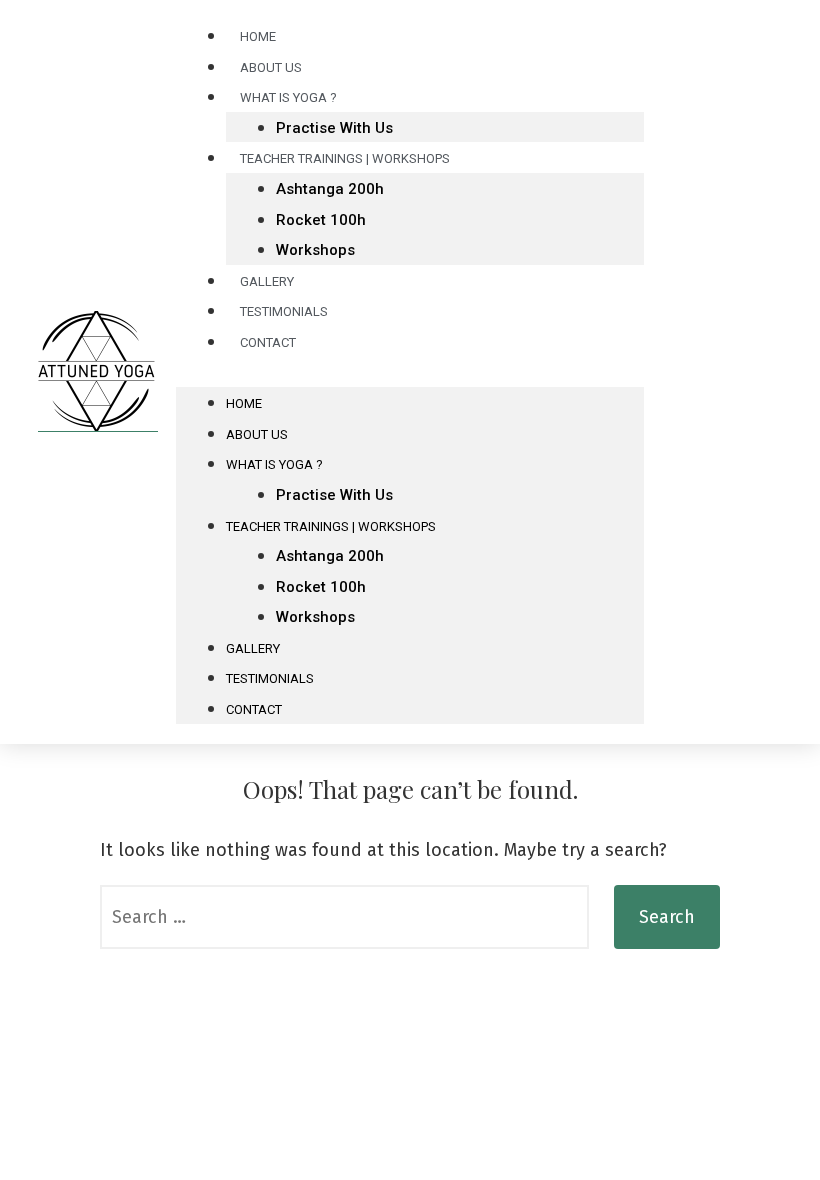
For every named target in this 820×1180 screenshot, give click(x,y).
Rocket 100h (321, 220)
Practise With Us (334, 495)
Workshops (315, 250)
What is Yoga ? (288, 97)
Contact (268, 342)
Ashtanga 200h (330, 189)
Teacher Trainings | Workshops (345, 158)
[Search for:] (344, 917)
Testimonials (270, 678)
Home (244, 403)
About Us (257, 434)
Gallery (253, 648)
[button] (410, 372)
